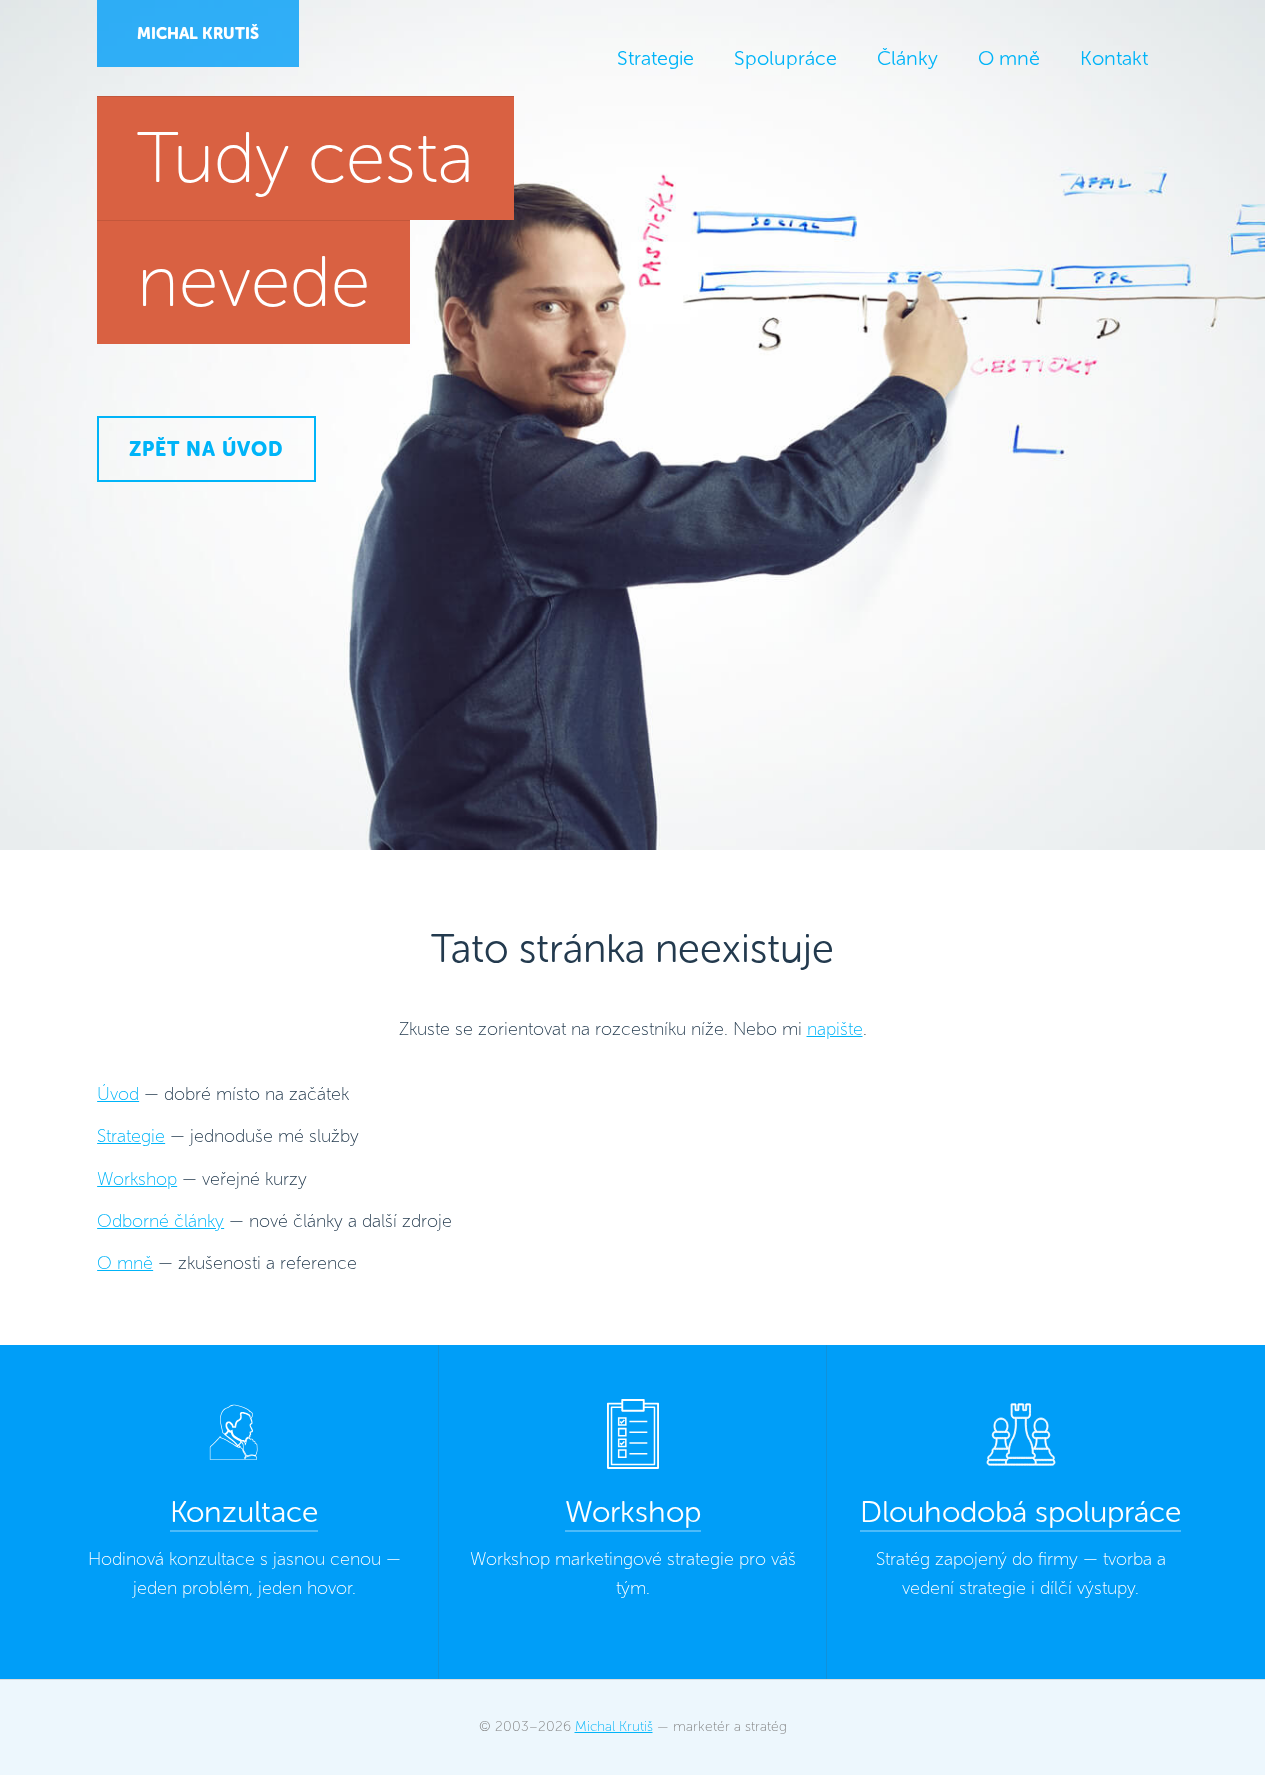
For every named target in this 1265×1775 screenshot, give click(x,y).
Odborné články (160, 1221)
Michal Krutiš (198, 33)
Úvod (118, 1094)
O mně (125, 1263)
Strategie (131, 1136)
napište (835, 1029)
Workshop (137, 1179)
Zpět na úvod (206, 449)
